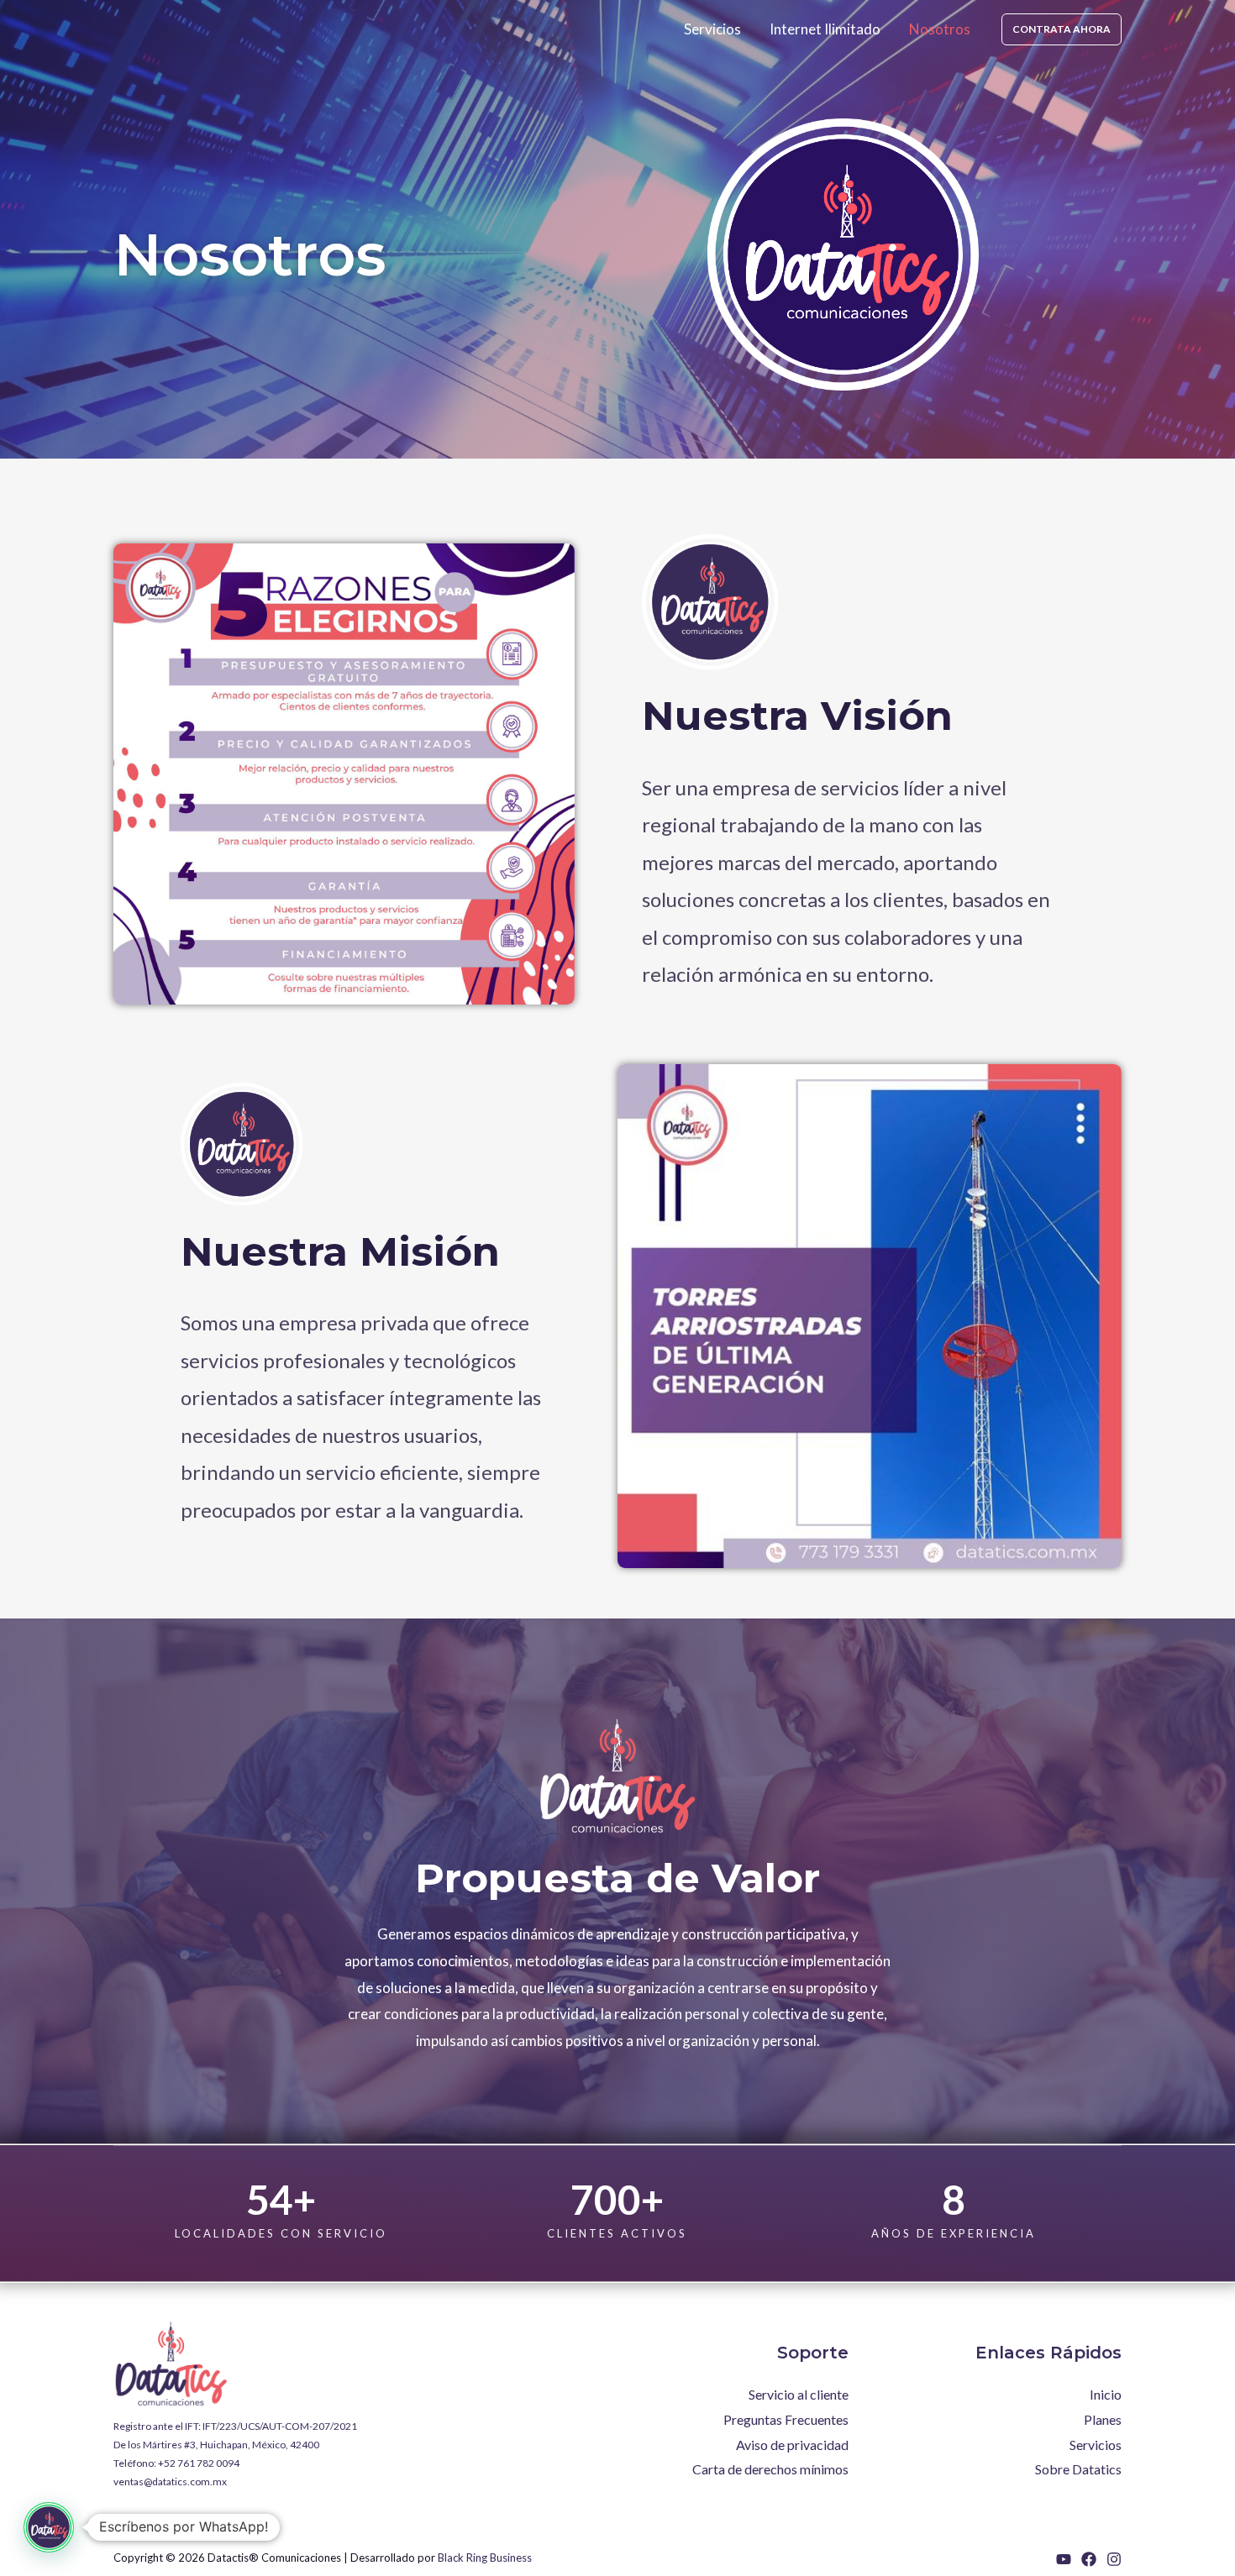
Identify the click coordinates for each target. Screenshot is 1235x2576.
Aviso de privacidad (792, 2445)
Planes (1103, 2419)
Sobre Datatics (1078, 2469)
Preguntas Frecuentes (786, 2419)
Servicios (712, 29)
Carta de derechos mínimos (770, 2469)
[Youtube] (1064, 2559)
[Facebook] (1089, 2559)
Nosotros (940, 29)
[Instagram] (1114, 2559)
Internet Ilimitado (825, 29)
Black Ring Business (485, 2558)
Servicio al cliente (799, 2394)
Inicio (1106, 2394)
